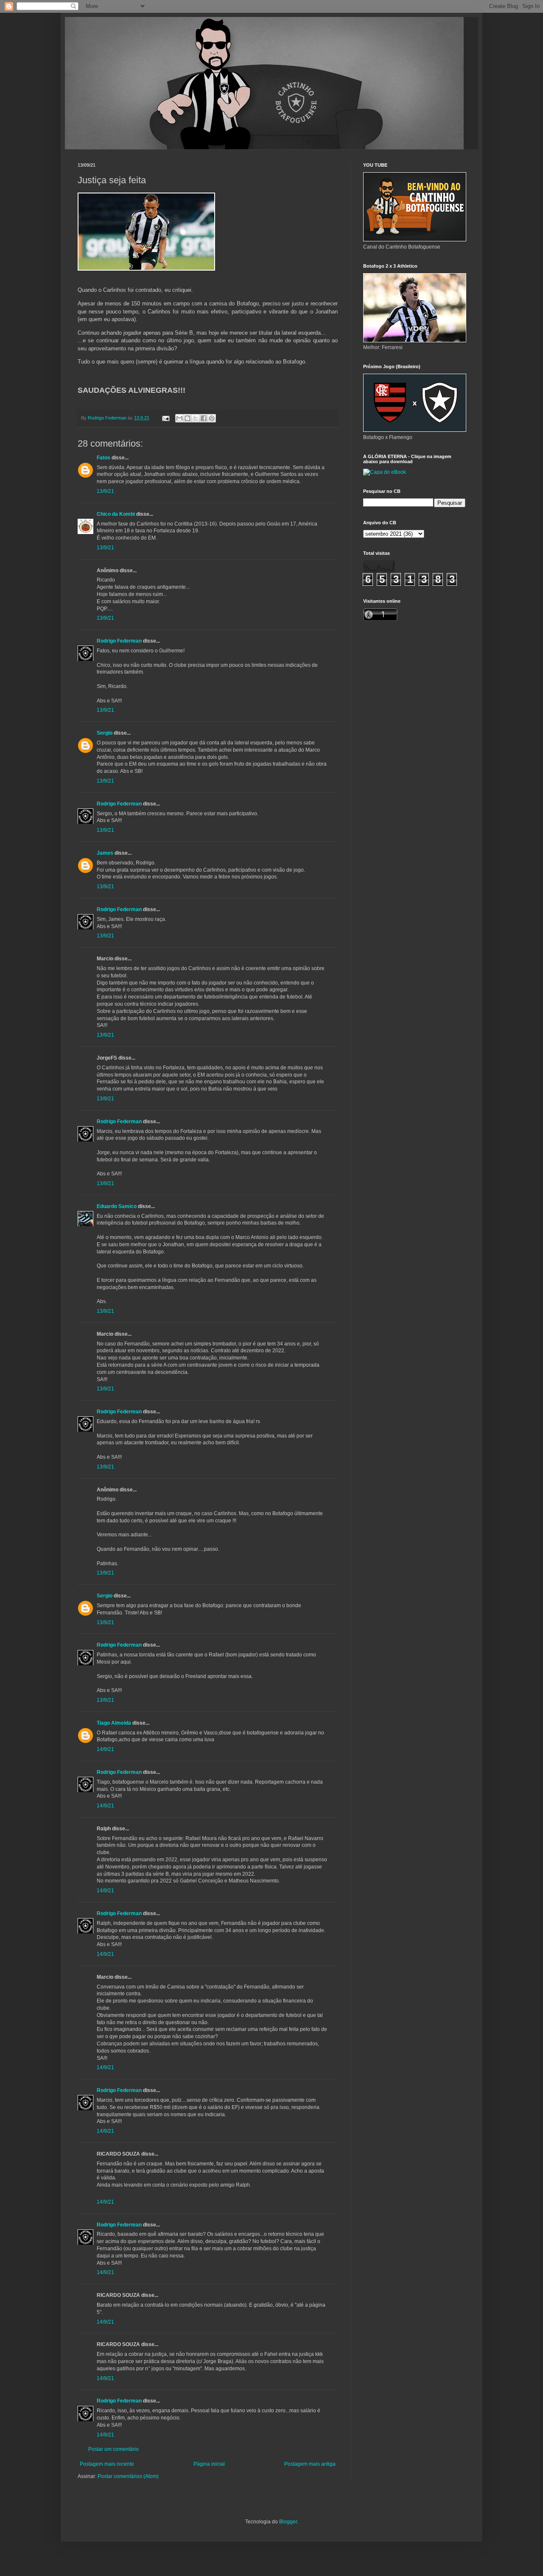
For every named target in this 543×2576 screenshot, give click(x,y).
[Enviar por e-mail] (179, 418)
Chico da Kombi (116, 514)
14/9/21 (105, 1749)
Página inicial (209, 2464)
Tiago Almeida (114, 1723)
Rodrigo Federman (119, 641)
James (105, 853)
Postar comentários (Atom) (128, 2476)
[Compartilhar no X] (196, 418)
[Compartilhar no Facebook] (204, 418)
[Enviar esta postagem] (165, 418)
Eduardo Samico (117, 1206)
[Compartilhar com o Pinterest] (212, 418)
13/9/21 (105, 491)
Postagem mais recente (107, 2464)
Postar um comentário (113, 2449)
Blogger (288, 2522)
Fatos (104, 458)
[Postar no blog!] (188, 418)
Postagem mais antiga (310, 2464)
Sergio (105, 733)
